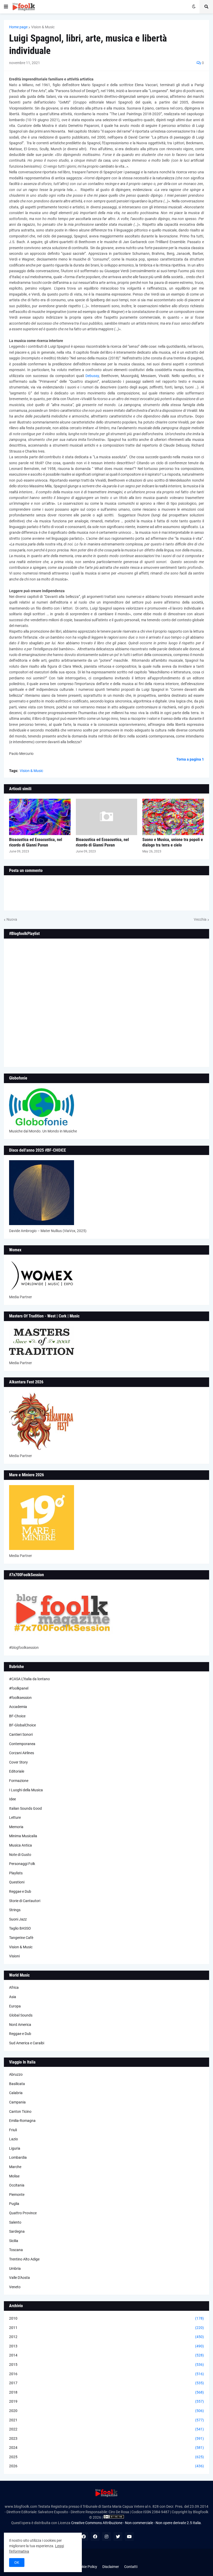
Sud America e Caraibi (27, 2043)
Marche (15, 2167)
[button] (6, 7)
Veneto (15, 2287)
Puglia (14, 2204)
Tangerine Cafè (21, 1938)
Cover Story (18, 1762)
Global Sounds (21, 2015)
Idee (12, 1799)
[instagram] (106, 2537)
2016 (106, 2374)
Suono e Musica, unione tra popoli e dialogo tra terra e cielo (173, 842)
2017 (106, 2383)
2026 (106, 2466)
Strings (15, 1910)
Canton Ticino (20, 2112)
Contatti (131, 2567)
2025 (106, 2457)
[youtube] (129, 2537)
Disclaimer (111, 2567)
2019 (106, 2401)
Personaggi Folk (22, 1864)
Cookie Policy (86, 2567)
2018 (106, 2392)
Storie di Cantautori (25, 1901)
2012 (106, 2337)
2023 (106, 2438)
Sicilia (14, 2241)
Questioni (17, 1882)
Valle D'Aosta (19, 2278)
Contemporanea (22, 1744)
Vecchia (200, 919)
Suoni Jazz (18, 1919)
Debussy (92, 376)
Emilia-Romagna (22, 2121)
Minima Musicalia (23, 1836)
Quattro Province (23, 2213)
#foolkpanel (19, 1688)
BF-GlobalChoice (22, 1725)
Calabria (16, 2093)
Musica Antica (21, 1845)
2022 (106, 2429)
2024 (106, 2448)
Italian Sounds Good (25, 1808)
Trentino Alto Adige (24, 2259)
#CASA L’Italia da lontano (29, 1679)
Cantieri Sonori (21, 1734)
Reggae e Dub (20, 1891)
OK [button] (17, 2563)
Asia (13, 1997)
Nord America (20, 2025)
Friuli (13, 2130)
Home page (18, 27)
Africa (14, 1987)
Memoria (16, 1827)
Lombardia (18, 2157)
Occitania (17, 2185)
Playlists (16, 1873)
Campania (17, 2102)
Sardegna (17, 2231)
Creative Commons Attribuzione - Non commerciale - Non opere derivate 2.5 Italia (136, 2523)
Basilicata (17, 2084)
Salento (15, 2222)
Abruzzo (16, 2074)
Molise (14, 2176)
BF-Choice (17, 1716)
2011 (106, 2328)
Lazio (14, 2139)
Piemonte (17, 2195)
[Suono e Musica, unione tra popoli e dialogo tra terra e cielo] (173, 817)
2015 (106, 2365)
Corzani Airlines (22, 1753)
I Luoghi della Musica (26, 1790)
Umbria (15, 2268)
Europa (15, 2006)
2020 (106, 2411)
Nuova (12, 919)
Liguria (15, 2148)
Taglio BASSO (20, 1928)
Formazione (19, 1781)
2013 (106, 2346)
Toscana (16, 2250)
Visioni (14, 1956)
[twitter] (118, 2537)
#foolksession (20, 1698)
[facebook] (84, 2537)
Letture (15, 1817)
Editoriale (17, 1771)
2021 (106, 2420)
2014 (106, 2355)
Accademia (18, 1707)
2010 (106, 2318)
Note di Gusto (20, 1855)
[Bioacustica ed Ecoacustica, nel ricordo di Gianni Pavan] (40, 817)
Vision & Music (43, 27)
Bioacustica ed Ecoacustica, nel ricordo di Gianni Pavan (36, 842)
